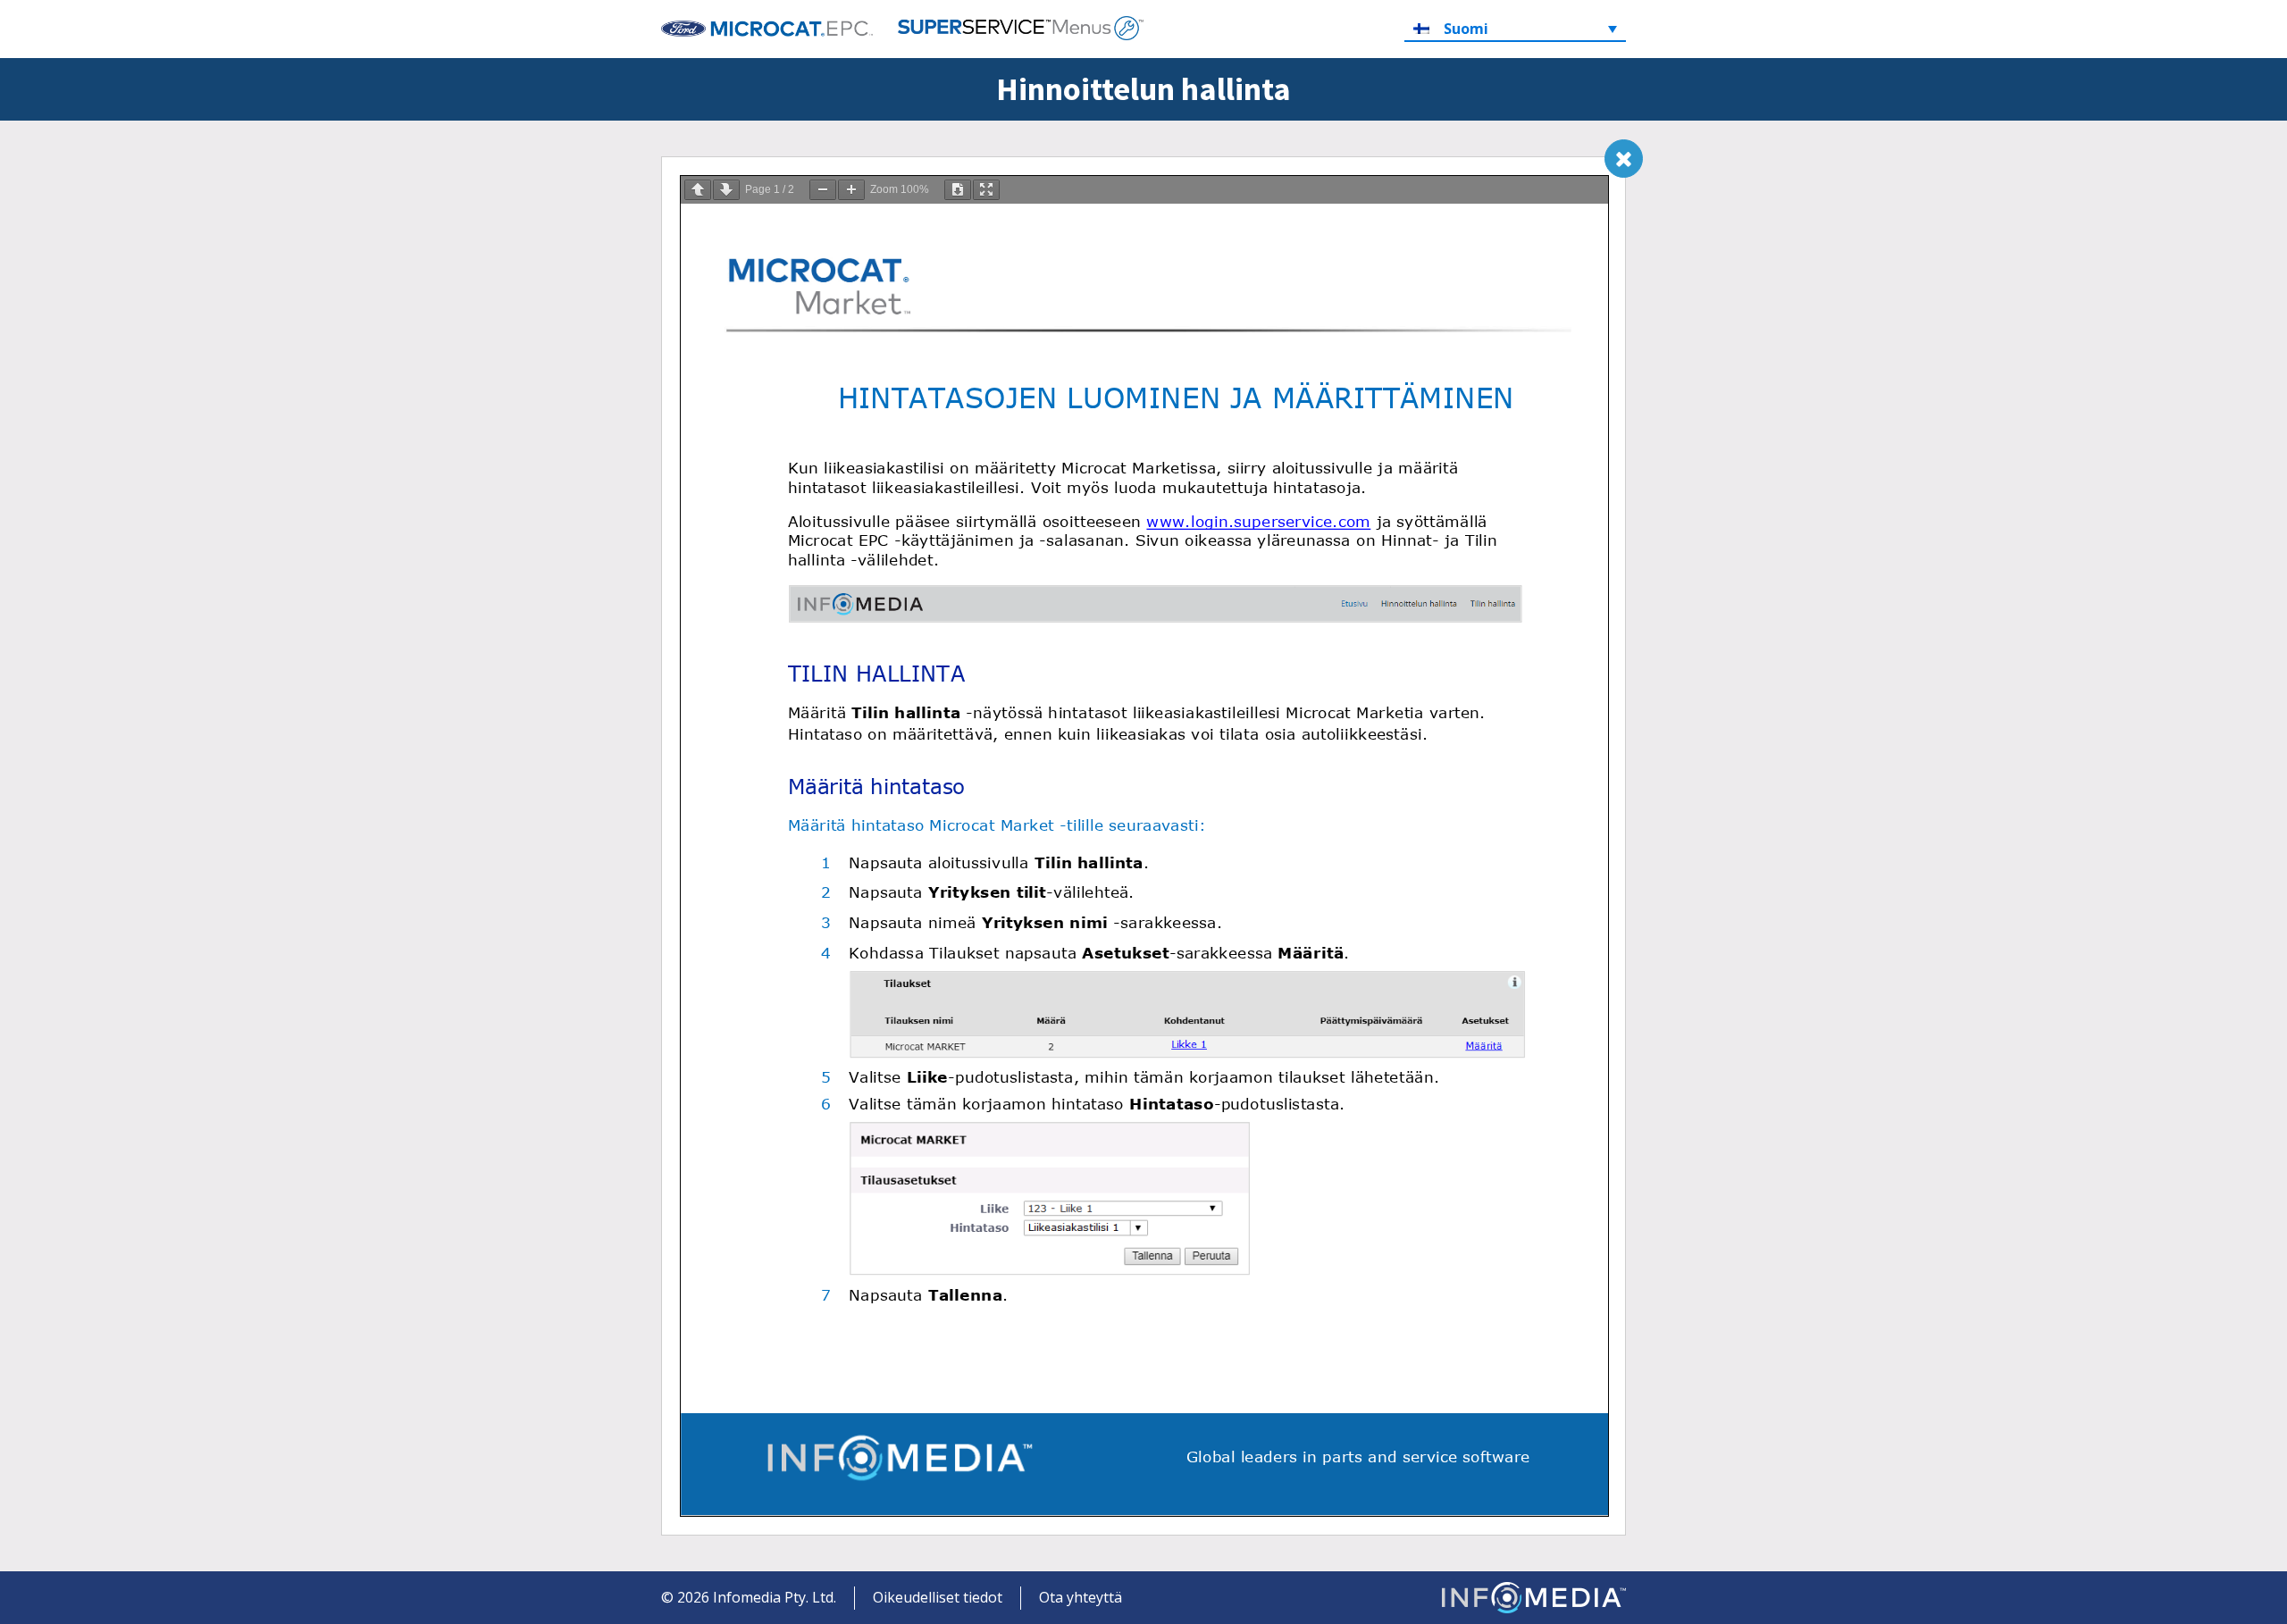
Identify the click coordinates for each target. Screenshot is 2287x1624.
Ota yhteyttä (1081, 1597)
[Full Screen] (986, 190)
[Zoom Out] (823, 190)
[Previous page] (698, 190)
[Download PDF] (958, 190)
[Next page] (726, 190)
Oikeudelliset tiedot (938, 1597)
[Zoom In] (851, 190)
